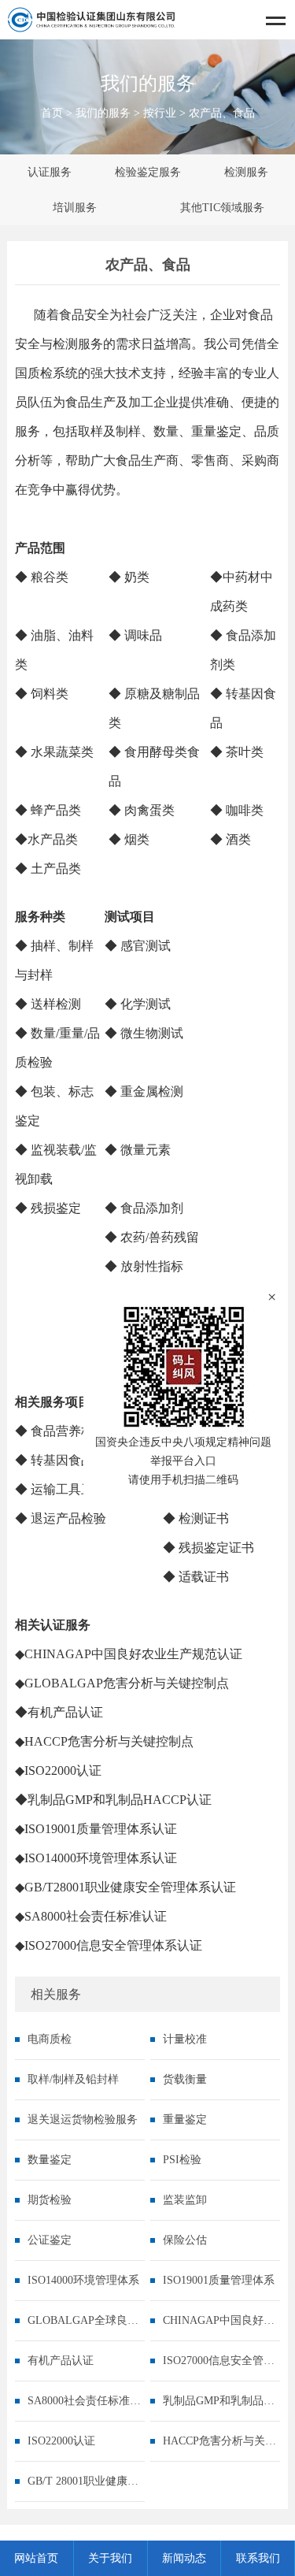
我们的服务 (103, 113)
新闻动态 (184, 2558)
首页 (52, 113)
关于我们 (110, 2558)
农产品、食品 (222, 113)
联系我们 (258, 2558)
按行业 (160, 113)
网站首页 (36, 2558)
